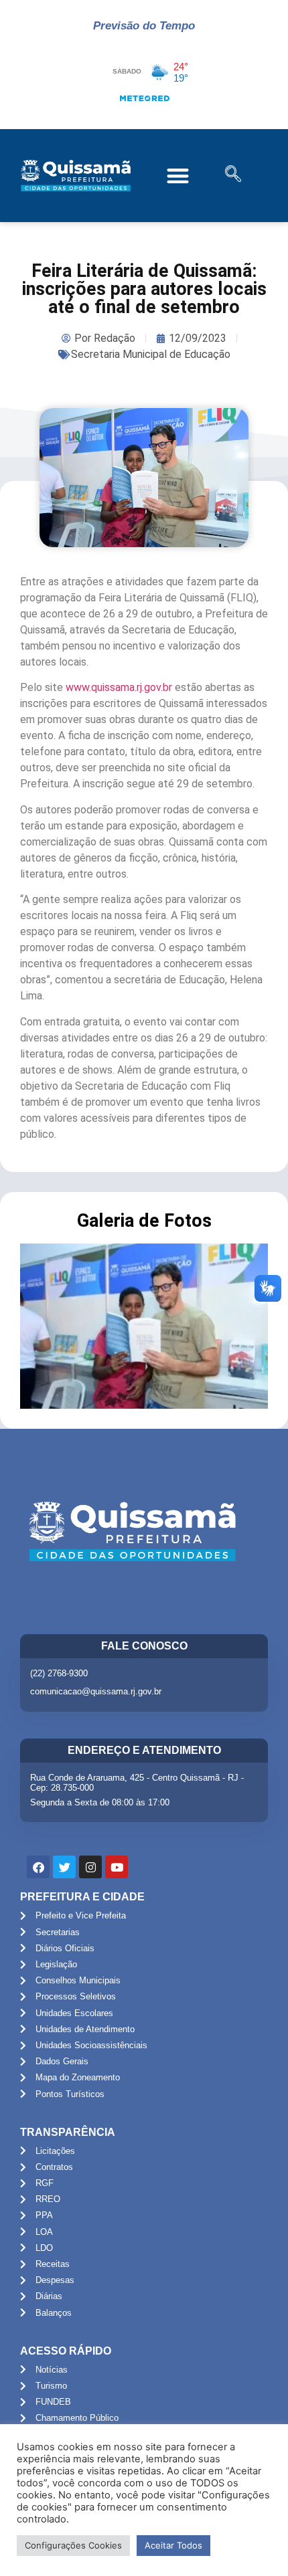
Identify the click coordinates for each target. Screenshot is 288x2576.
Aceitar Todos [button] (173, 2545)
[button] (178, 176)
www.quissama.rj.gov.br (119, 687)
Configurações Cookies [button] (73, 2545)
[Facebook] (38, 1867)
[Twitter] (64, 1867)
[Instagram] (90, 1867)
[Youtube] (117, 1867)
